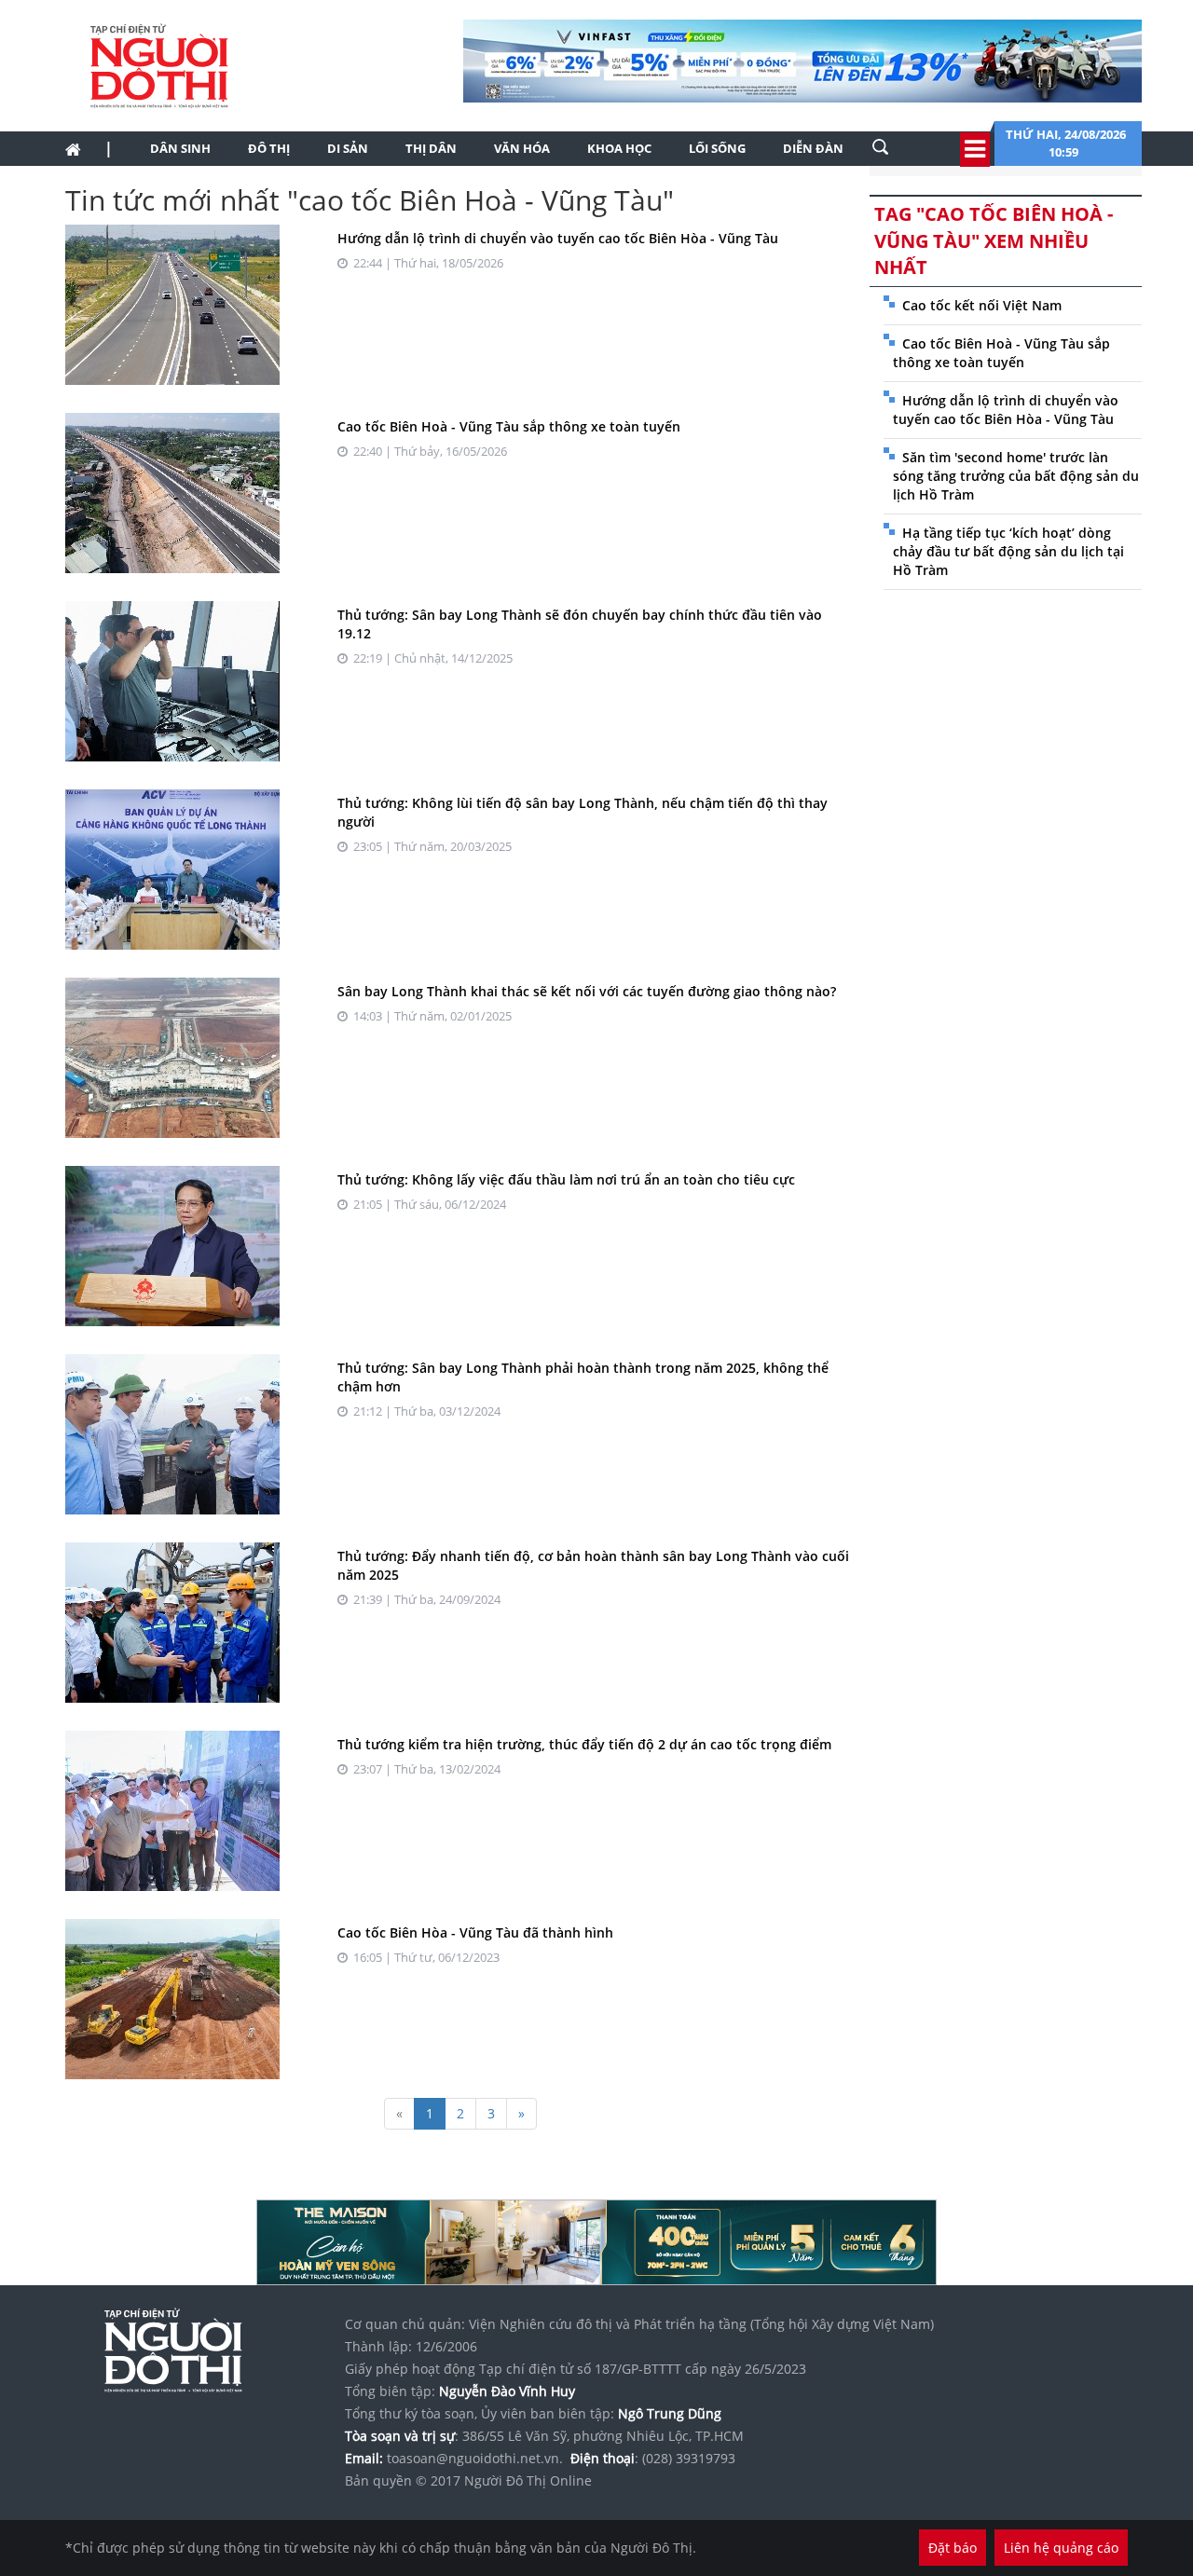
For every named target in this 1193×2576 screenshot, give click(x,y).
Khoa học (619, 148)
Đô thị (269, 148)
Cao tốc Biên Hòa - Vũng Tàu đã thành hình (475, 1932)
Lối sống (717, 148)
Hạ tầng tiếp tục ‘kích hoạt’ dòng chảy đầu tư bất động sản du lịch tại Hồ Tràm (1008, 551)
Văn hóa (522, 148)
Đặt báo (953, 2548)
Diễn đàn (813, 148)
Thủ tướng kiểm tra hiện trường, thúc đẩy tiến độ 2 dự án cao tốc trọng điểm (584, 1744)
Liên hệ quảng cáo (1061, 2548)
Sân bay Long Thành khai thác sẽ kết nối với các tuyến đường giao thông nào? (587, 991)
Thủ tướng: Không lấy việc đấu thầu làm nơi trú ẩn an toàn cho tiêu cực (566, 1179)
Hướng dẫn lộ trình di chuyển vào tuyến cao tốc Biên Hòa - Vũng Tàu (558, 238)
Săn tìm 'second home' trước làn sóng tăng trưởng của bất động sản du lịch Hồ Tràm (1016, 476)
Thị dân (431, 148)
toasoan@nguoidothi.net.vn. (475, 2458)
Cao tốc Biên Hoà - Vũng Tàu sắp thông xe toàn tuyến (509, 426)
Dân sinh (180, 148)
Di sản (348, 148)
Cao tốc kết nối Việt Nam (982, 305)
